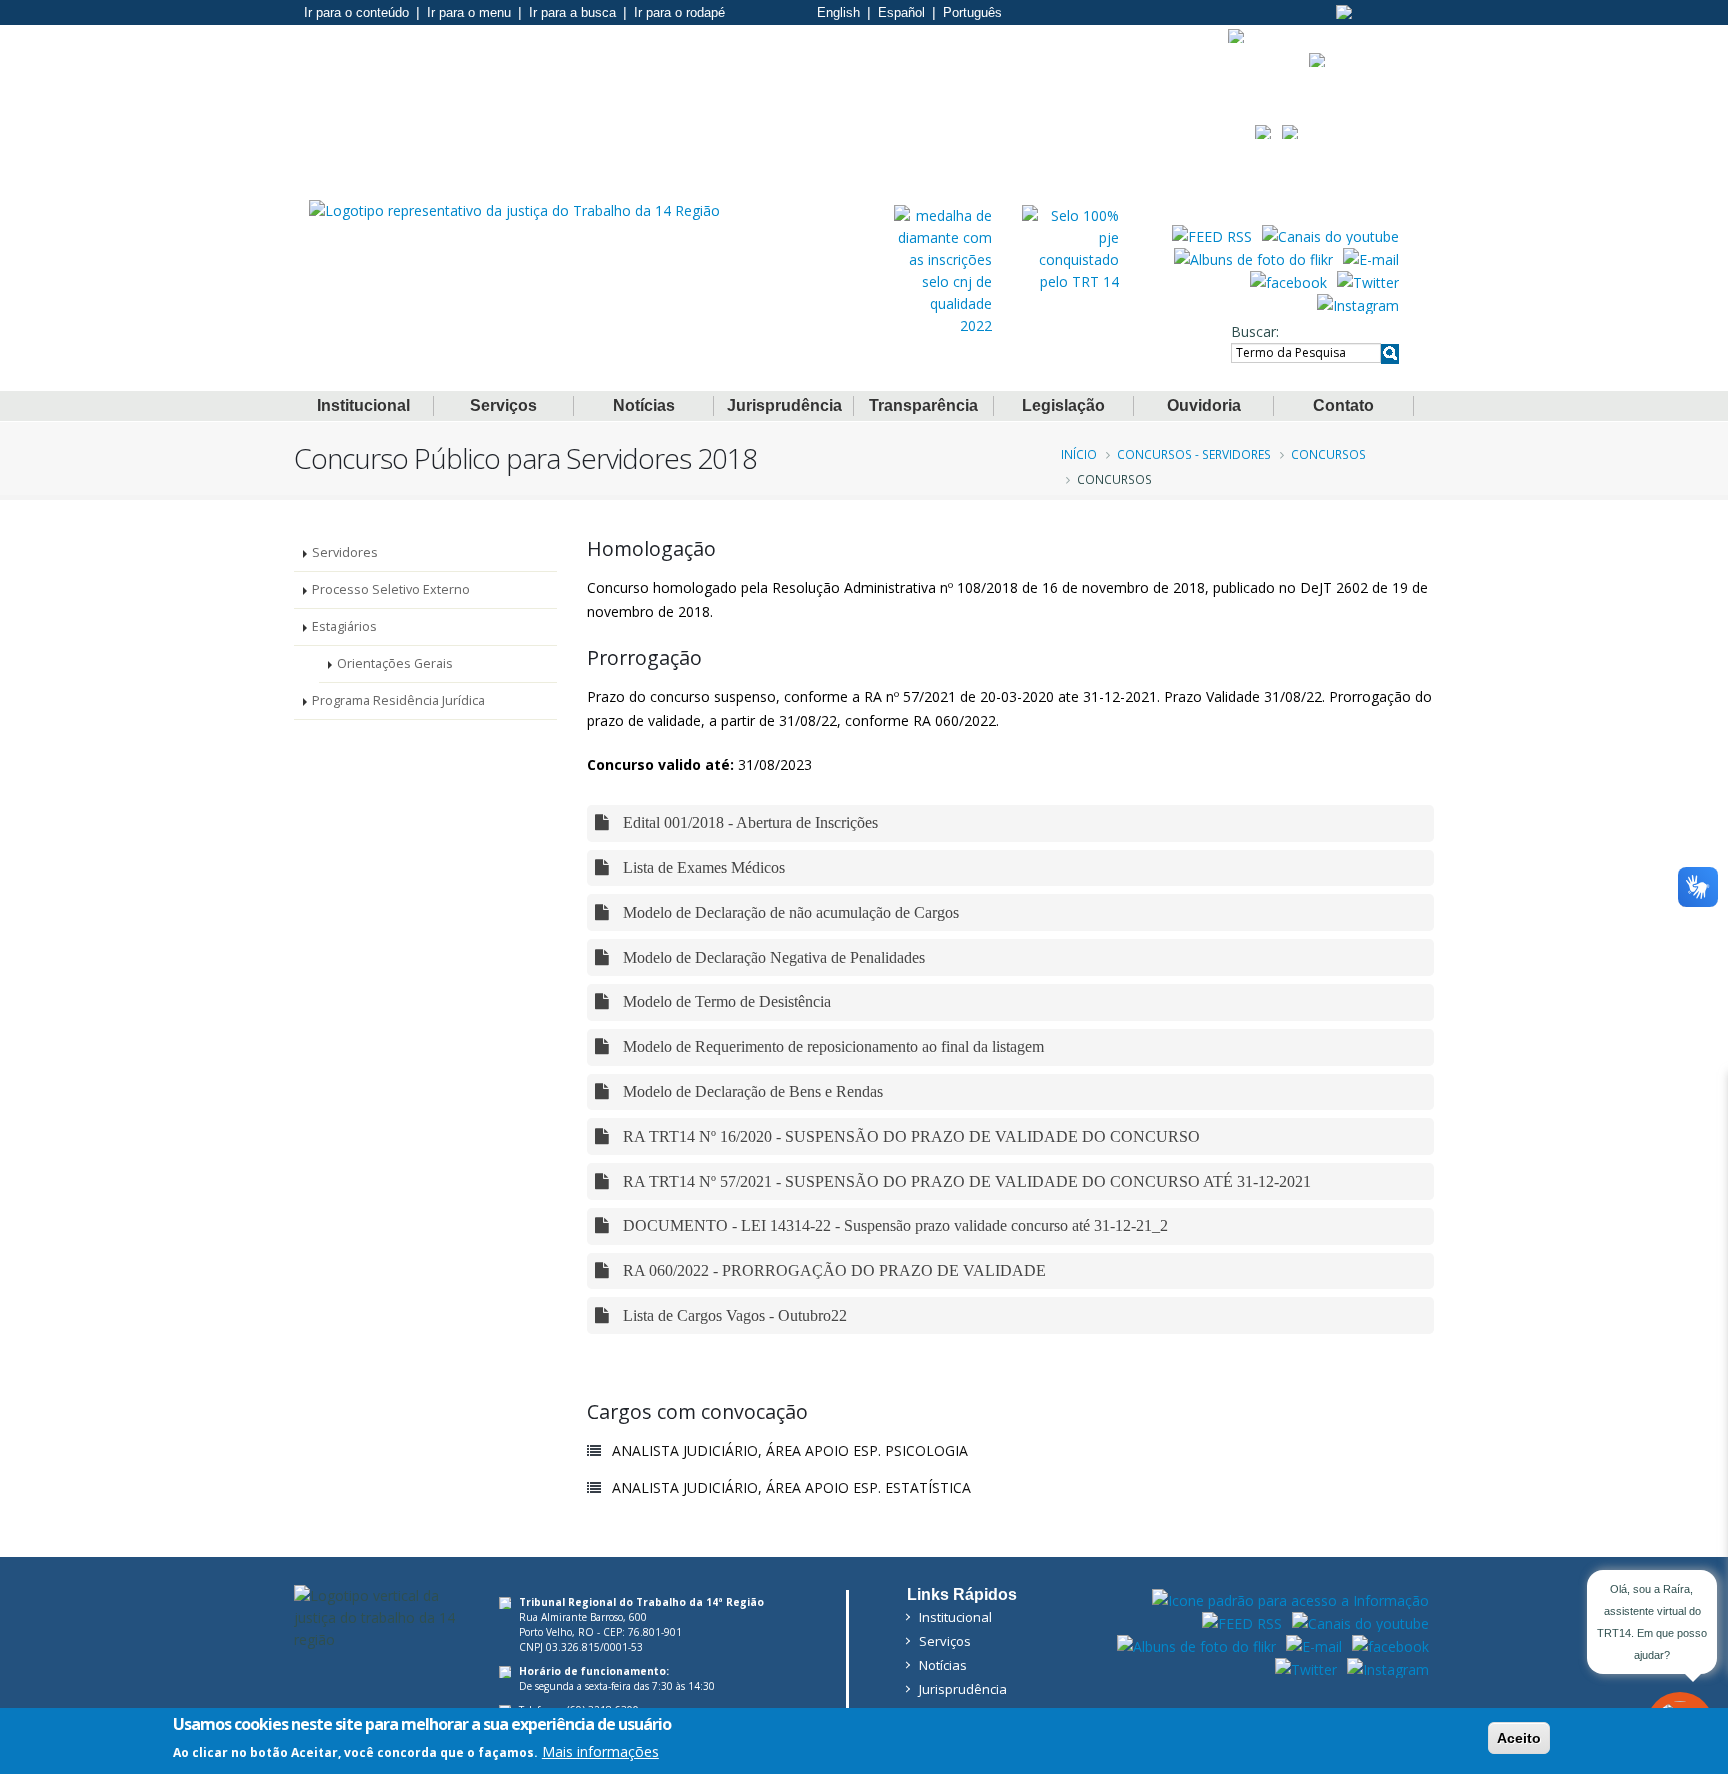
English (838, 12)
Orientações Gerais (395, 663)
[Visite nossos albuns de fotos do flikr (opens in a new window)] (1253, 258)
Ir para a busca (572, 12)
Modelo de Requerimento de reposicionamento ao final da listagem (831, 1046)
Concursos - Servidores (1194, 454)
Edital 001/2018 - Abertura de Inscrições (748, 822)
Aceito (1519, 1738)
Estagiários (344, 626)
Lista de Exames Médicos (702, 867)
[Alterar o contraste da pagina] (1344, 12)
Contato (1343, 405)
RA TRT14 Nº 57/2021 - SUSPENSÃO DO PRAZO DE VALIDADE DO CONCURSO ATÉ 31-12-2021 (965, 1181)
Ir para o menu (469, 12)
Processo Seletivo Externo (391, 589)
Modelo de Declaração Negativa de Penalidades (772, 957)
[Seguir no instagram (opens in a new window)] (1358, 304)
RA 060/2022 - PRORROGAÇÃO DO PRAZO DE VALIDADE (832, 1270)
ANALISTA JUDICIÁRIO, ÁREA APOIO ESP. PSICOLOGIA (790, 1450)
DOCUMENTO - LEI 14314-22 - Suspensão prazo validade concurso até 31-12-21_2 (893, 1225)
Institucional (363, 405)
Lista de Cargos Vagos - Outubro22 (733, 1315)
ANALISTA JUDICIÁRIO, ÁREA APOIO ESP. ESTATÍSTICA (791, 1487)
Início (1079, 454)
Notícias (644, 405)
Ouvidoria (1204, 405)
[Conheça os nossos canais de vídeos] (1330, 235)
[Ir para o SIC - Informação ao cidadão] (1236, 36)
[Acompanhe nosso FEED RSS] (1212, 235)
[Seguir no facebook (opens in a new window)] (1288, 281)
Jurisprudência (784, 405)
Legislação (1063, 405)
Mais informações (600, 1750)
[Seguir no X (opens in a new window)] (1368, 281)
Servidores (345, 552)
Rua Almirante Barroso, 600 (583, 1617)
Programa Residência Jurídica (398, 700)
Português (972, 12)
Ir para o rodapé (679, 12)
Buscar (1253, 331)
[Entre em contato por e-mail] (1371, 258)
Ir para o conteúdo (356, 12)
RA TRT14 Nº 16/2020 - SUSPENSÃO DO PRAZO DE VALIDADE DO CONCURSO (909, 1136)
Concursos (1328, 454)
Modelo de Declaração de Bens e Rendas (751, 1091)
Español (901, 12)
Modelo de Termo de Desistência (725, 1001)
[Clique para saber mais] (943, 269)
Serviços (503, 405)
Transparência (923, 405)
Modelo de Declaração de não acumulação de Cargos (789, 912)
